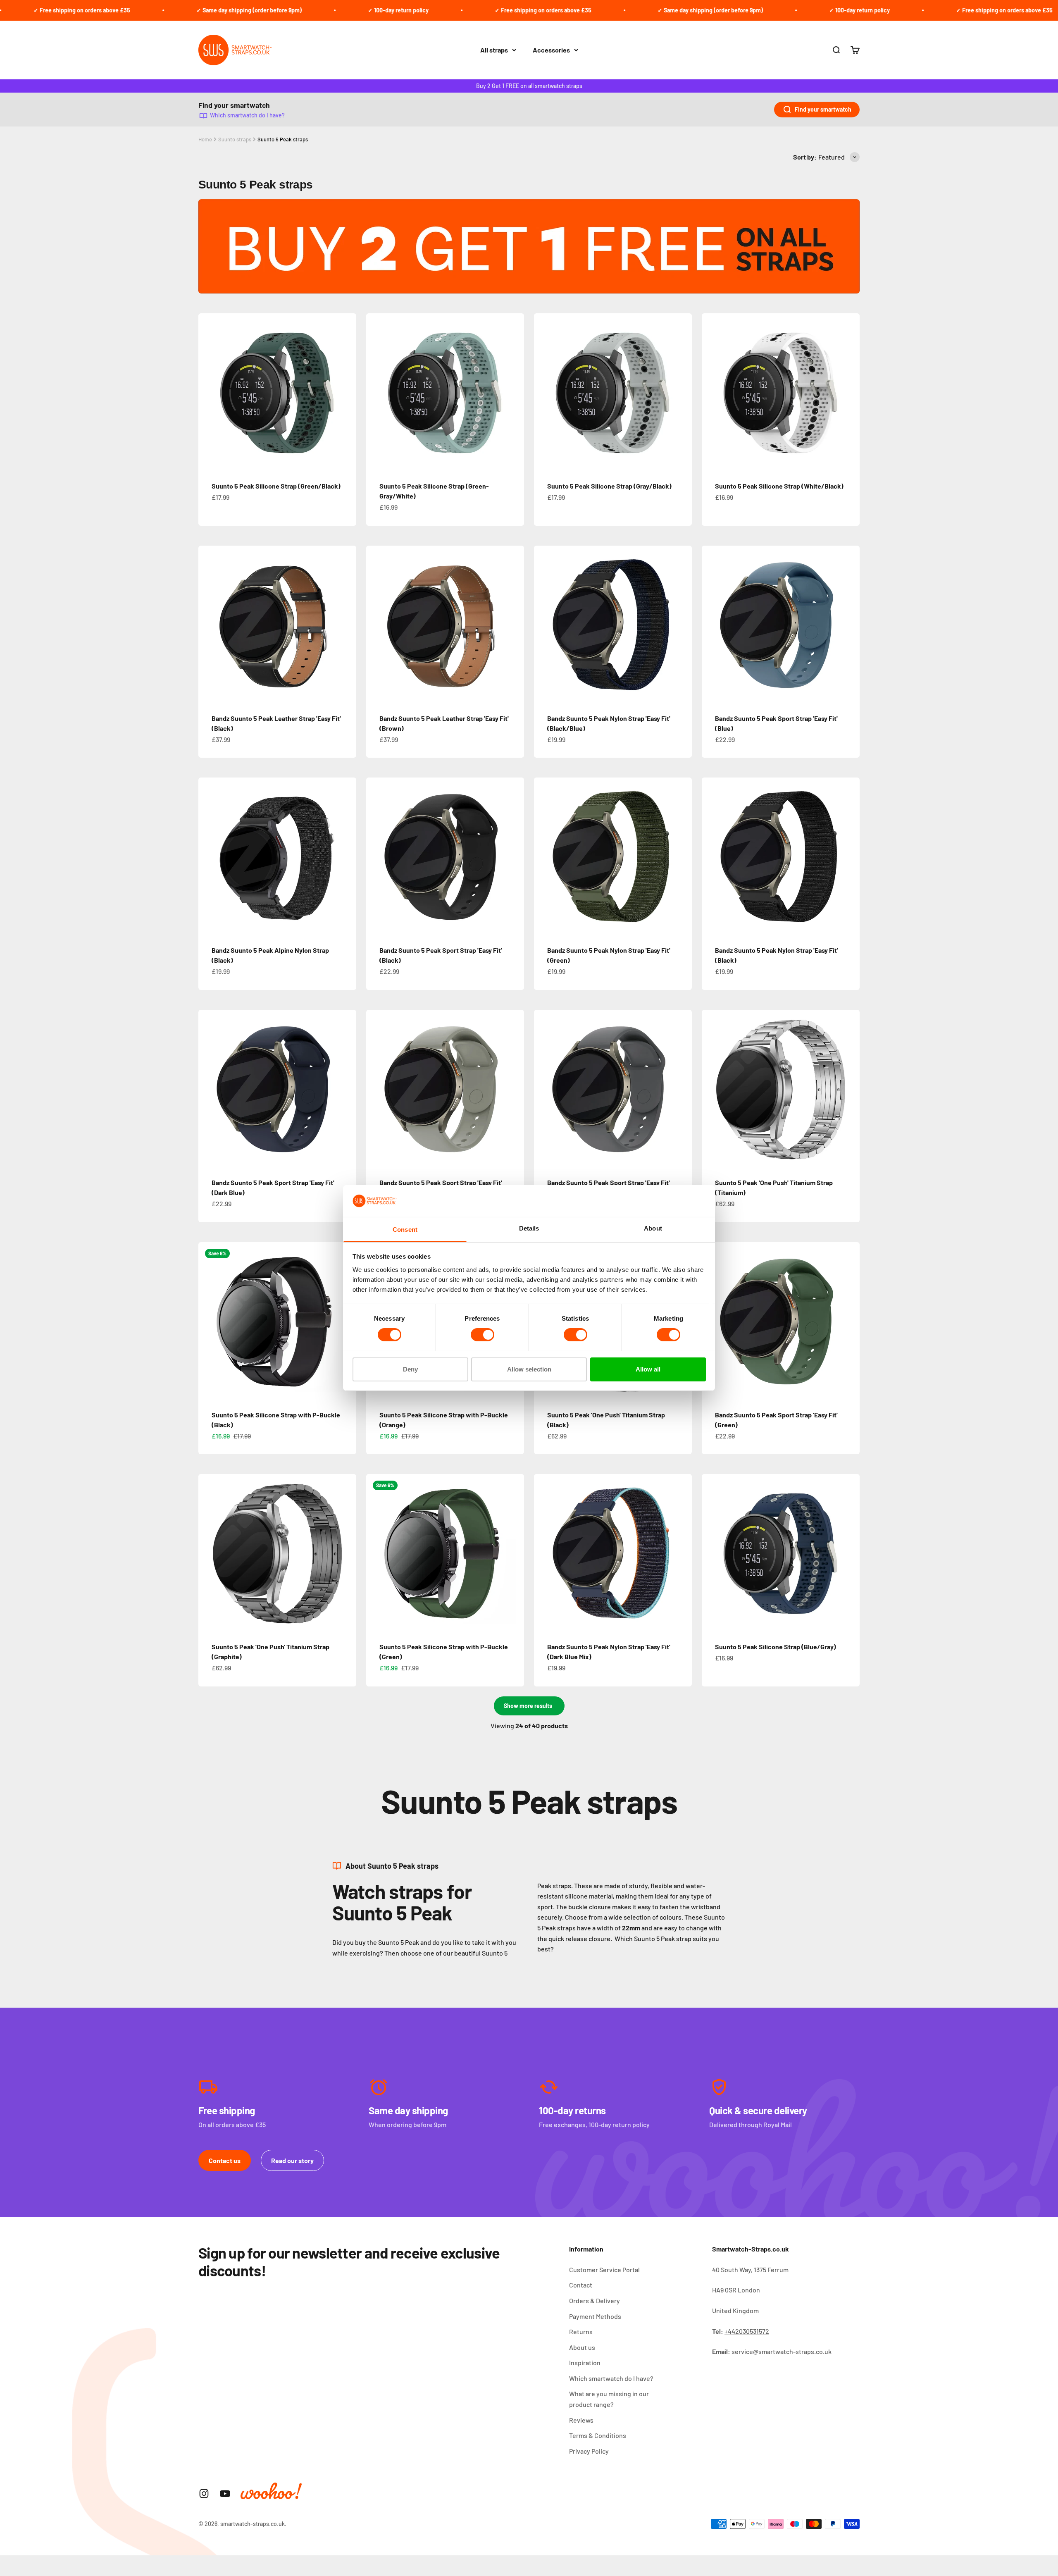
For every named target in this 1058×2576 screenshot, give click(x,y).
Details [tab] (529, 1228)
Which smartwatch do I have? (247, 115)
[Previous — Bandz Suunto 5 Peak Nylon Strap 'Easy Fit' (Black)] (712, 856)
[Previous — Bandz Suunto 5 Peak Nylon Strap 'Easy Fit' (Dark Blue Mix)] (544, 1553)
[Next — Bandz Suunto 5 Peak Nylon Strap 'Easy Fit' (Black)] (850, 856)
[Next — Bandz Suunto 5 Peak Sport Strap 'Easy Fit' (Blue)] (850, 625)
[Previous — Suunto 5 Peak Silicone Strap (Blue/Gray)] (712, 1553)
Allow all (648, 1369)
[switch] (483, 1335)
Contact (581, 2285)
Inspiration (585, 2363)
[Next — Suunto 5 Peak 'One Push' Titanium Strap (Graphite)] (346, 1553)
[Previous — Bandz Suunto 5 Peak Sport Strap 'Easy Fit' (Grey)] (544, 1089)
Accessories (551, 50)
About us (582, 2347)
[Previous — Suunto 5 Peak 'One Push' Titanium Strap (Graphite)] (208, 1553)
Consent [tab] (405, 1230)
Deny (410, 1369)
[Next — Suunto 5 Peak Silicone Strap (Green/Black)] (346, 392)
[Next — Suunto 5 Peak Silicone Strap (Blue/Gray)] (850, 1553)
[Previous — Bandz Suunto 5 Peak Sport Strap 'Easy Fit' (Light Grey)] (376, 1089)
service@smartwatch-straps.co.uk (782, 2351)
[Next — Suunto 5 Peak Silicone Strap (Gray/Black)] (682, 392)
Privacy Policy (589, 2451)
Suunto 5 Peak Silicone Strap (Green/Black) (276, 486)
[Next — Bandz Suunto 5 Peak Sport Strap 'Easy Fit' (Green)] (850, 1321)
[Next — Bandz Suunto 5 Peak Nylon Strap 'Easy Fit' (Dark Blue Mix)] (682, 1553)
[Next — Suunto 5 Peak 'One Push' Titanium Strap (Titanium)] (850, 1089)
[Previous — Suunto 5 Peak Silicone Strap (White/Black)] (712, 392)
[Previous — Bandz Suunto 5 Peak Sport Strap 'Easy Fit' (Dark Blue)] (208, 1089)
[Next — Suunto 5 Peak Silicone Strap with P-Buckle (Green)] (514, 1553)
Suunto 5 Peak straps (283, 139)
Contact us (225, 2160)
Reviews (581, 2420)
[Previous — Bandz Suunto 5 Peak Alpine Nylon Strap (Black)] (208, 856)
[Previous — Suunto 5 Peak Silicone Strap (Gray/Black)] (544, 392)
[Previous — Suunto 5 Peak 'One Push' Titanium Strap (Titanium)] (712, 1089)
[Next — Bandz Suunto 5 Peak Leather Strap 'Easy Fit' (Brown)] (514, 625)
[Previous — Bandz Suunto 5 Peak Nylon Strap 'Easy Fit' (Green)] (544, 856)
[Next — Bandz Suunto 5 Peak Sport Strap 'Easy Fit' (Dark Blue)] (346, 1089)
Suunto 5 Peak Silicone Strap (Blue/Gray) (776, 1647)
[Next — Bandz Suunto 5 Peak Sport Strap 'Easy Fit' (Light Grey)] (514, 1089)
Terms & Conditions (598, 2435)
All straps (494, 50)
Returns (581, 2332)
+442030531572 (747, 2331)
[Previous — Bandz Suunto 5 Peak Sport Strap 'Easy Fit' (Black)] (376, 856)
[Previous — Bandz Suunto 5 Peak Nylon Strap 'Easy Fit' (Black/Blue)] (544, 625)
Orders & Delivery (595, 2301)
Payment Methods (595, 2316)
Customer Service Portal (604, 2270)
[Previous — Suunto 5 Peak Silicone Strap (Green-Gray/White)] (376, 392)
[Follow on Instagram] (204, 2494)
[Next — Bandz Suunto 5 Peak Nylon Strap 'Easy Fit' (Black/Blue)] (682, 625)
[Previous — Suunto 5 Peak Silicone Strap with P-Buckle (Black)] (208, 1321)
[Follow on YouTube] (225, 2494)
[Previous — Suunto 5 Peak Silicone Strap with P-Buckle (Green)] (376, 1553)
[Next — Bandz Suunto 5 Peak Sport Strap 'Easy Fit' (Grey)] (682, 1089)
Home (205, 139)
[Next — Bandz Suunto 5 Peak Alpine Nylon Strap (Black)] (346, 856)
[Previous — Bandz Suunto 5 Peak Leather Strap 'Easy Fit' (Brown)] (376, 625)
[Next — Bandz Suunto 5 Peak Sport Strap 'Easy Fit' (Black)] (514, 856)
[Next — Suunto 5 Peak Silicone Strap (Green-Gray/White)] (514, 392)
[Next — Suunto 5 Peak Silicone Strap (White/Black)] (850, 392)
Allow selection (529, 1369)
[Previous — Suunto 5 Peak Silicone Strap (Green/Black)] (208, 392)
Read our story (292, 2160)
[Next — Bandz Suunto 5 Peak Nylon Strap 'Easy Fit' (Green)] (682, 856)
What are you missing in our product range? (609, 2399)
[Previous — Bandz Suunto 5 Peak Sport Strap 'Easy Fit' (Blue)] (712, 625)
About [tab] (653, 1228)
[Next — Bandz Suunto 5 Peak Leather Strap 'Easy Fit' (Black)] (346, 625)
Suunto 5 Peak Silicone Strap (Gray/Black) (609, 486)
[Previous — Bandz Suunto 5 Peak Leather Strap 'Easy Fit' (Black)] (208, 625)
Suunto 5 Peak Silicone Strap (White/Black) (779, 486)
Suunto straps (235, 139)
